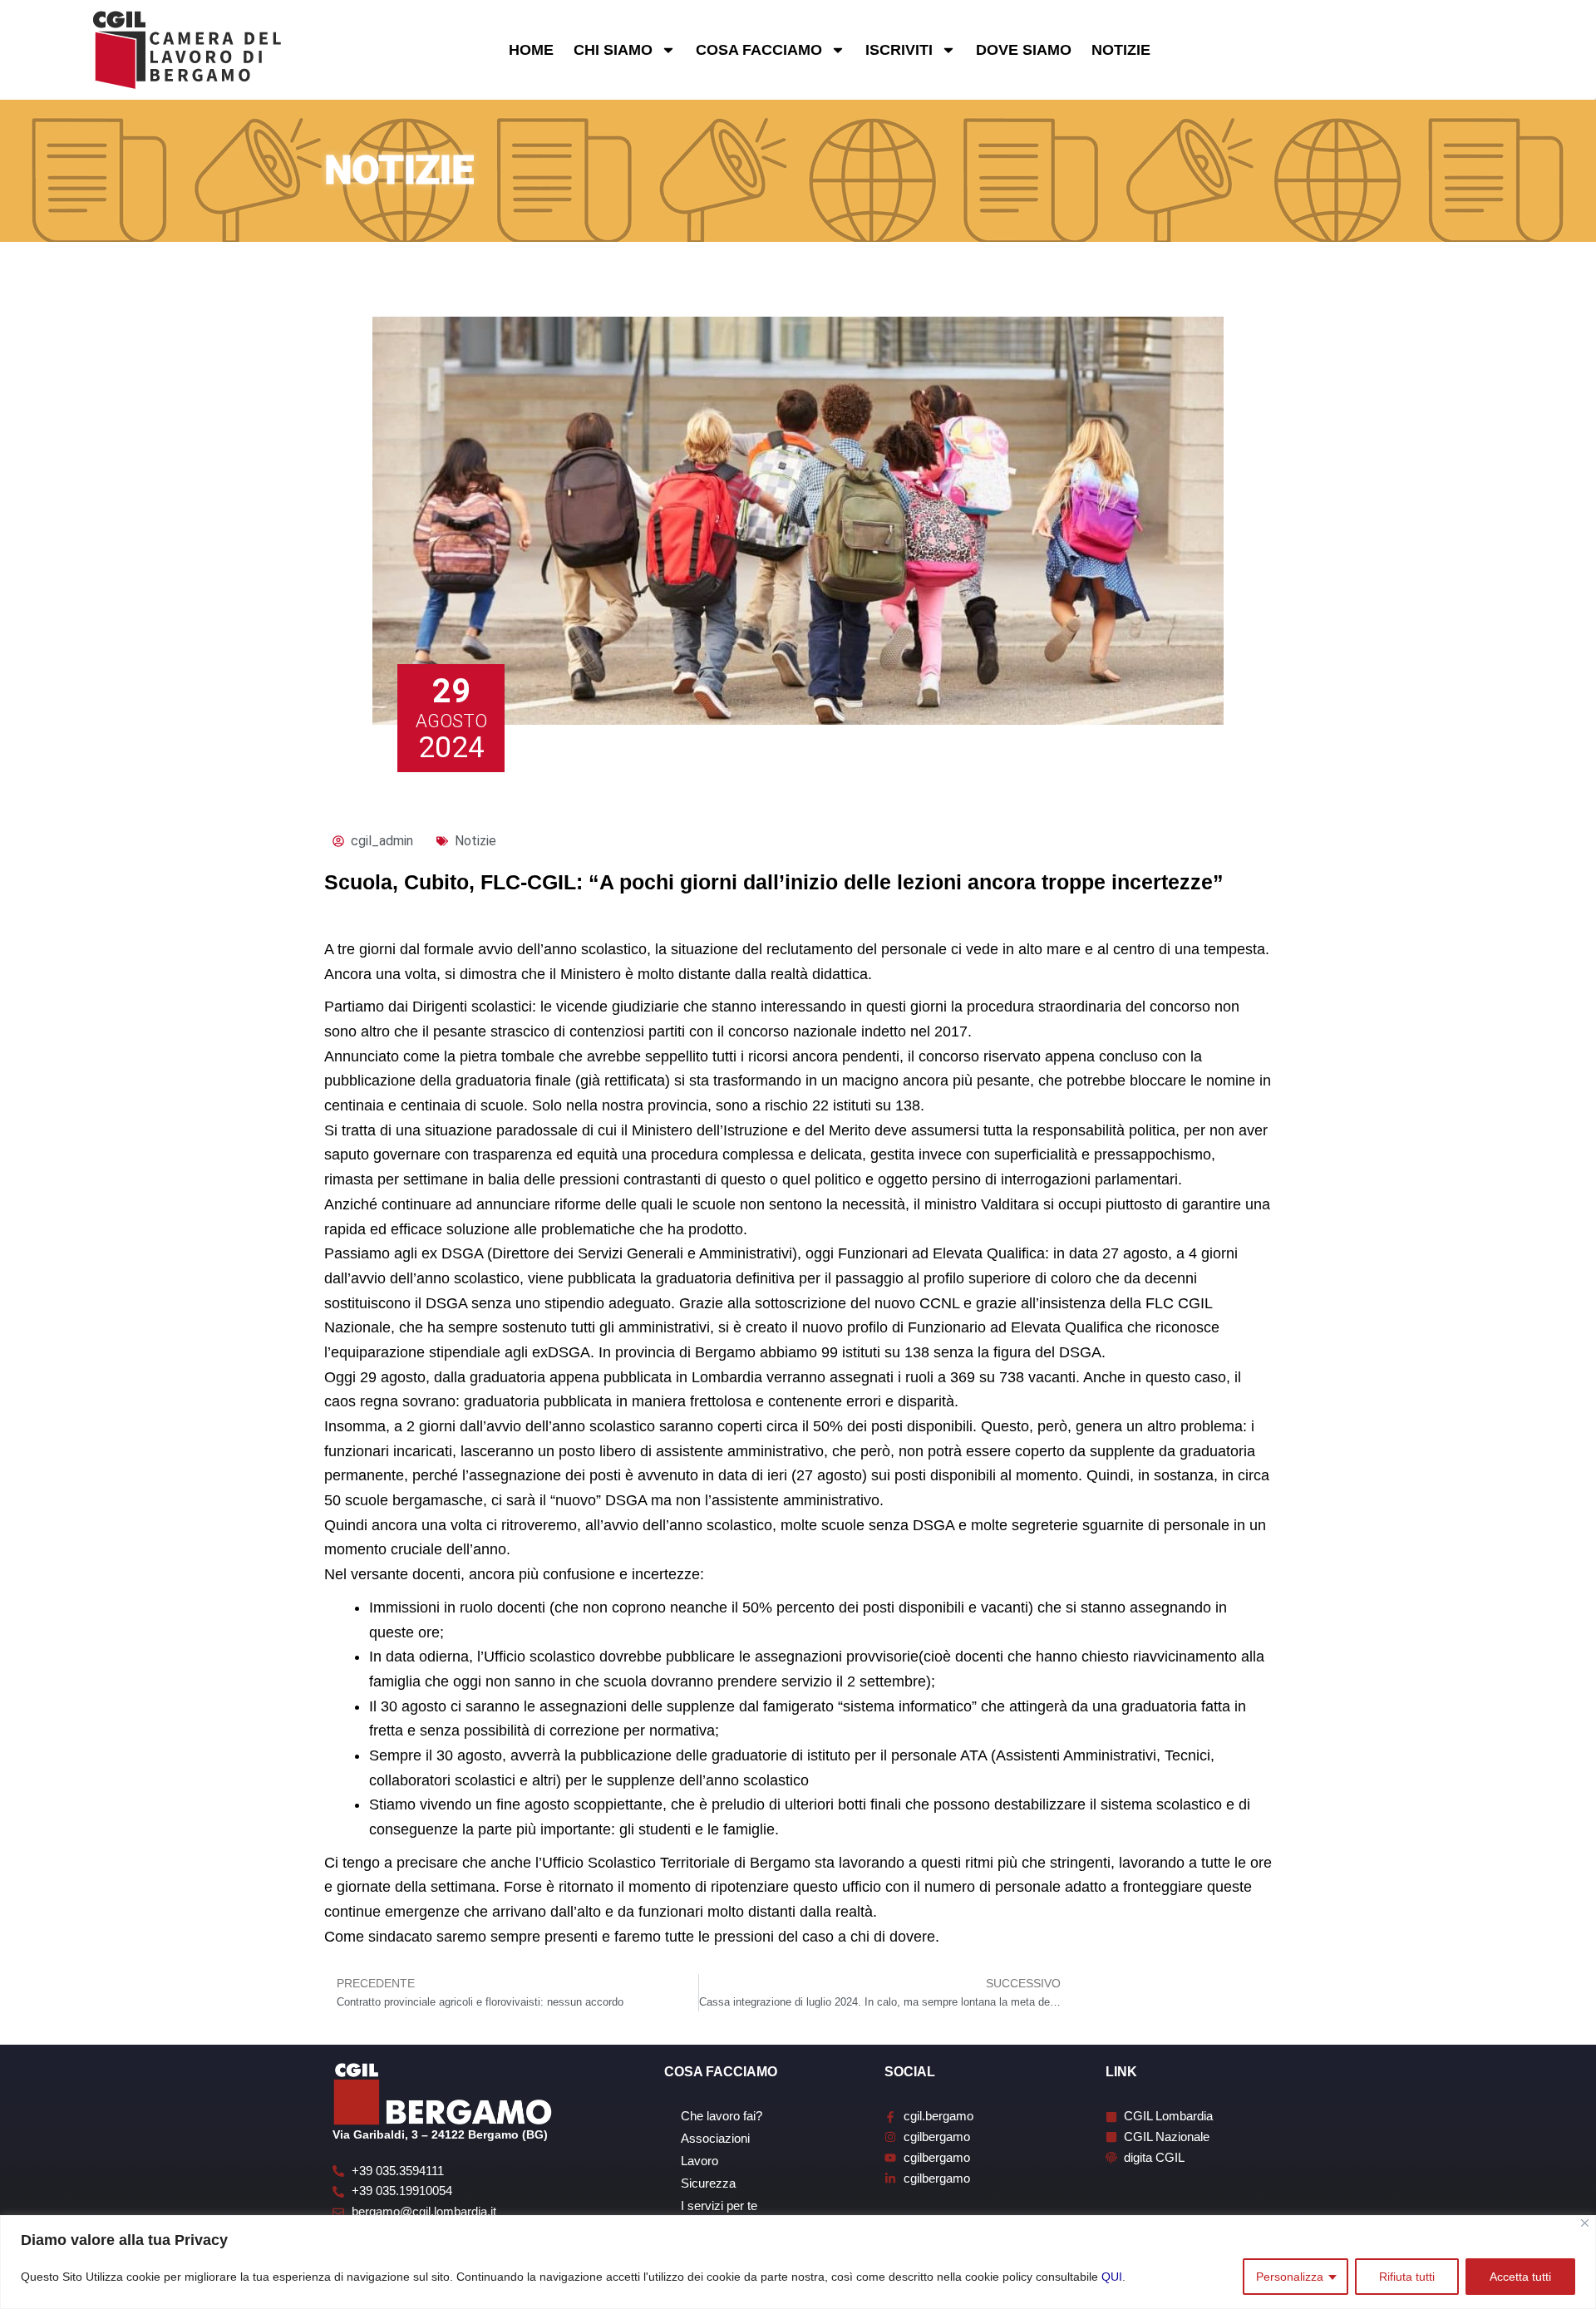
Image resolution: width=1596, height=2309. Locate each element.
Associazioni (715, 2138)
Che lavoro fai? (722, 2116)
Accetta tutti (1520, 2277)
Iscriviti (899, 50)
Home (531, 50)
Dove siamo (1024, 50)
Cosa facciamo (759, 50)
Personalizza (1290, 2277)
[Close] (1585, 2223)
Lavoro (699, 2161)
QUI (1112, 2277)
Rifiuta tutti (1407, 2277)
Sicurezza (708, 2183)
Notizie (1121, 50)
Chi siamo (613, 50)
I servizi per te (719, 2206)
